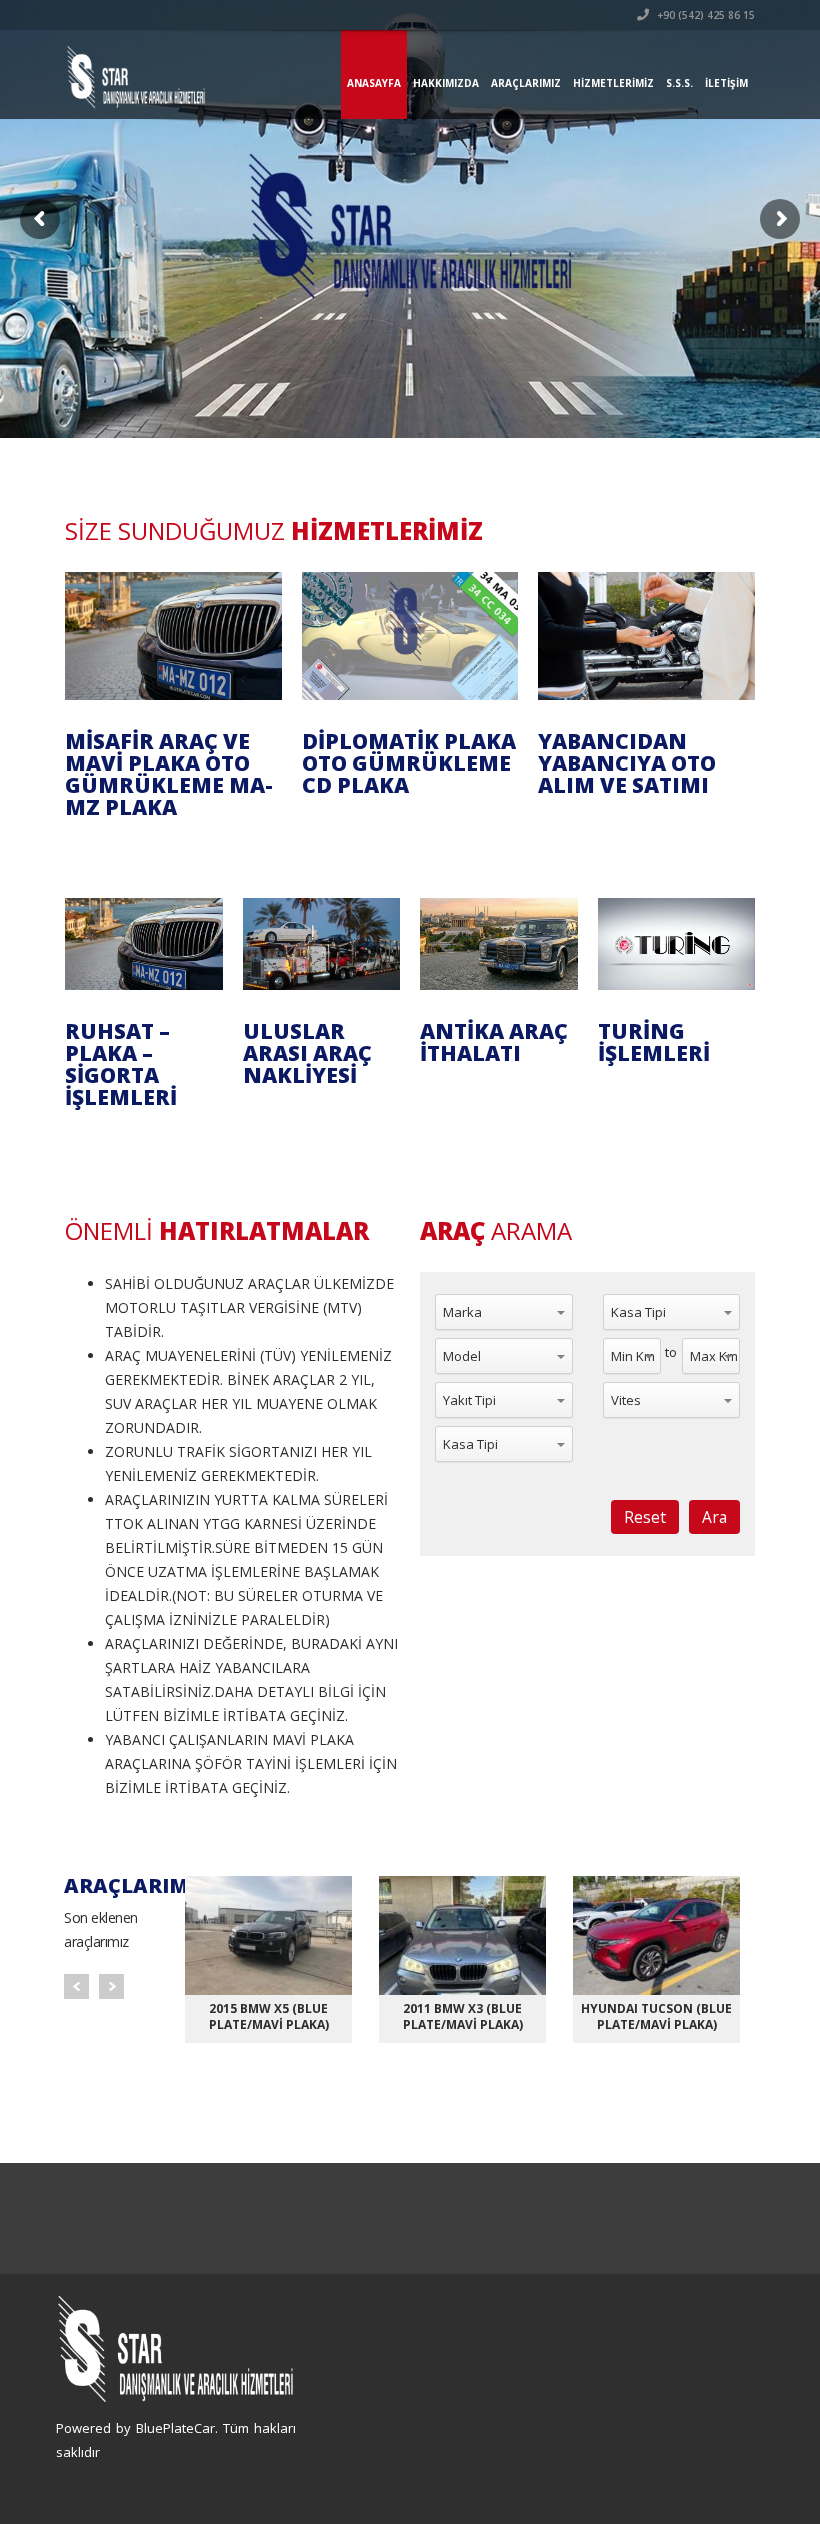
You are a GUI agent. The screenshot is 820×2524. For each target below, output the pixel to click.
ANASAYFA (374, 83)
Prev (76, 1986)
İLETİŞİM (726, 83)
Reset (645, 1517)
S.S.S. (679, 83)
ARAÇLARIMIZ (526, 83)
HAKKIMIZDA (446, 83)
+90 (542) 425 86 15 (704, 15)
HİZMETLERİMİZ (613, 83)
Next (111, 1986)
